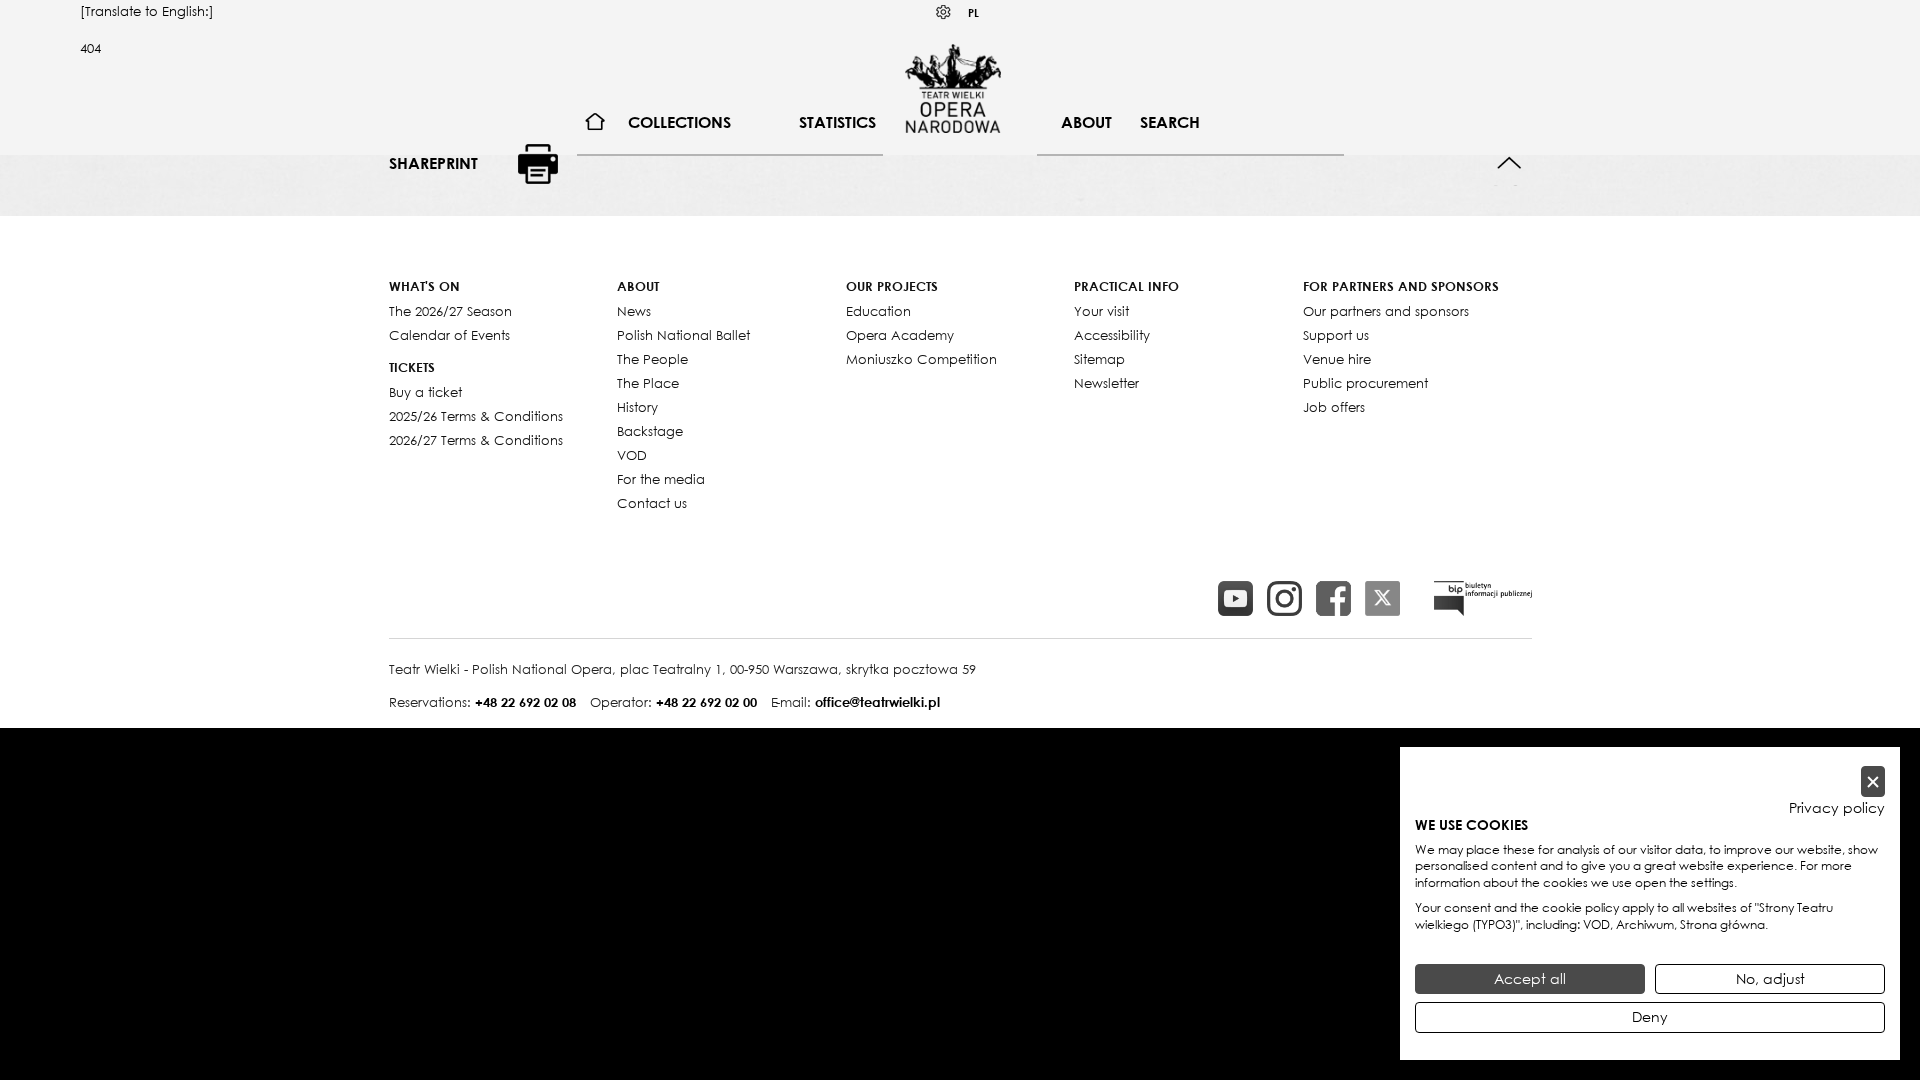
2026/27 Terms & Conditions (476, 440)
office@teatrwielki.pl (877, 702)
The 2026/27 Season (450, 311)
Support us (1336, 335)
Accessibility (1112, 335)
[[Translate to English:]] (1483, 598)
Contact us (652, 503)
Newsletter (1106, 383)
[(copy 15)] (1235, 598)
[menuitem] (595, 122)
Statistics (837, 122)
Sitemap (1099, 359)
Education (878, 311)
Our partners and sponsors (1386, 311)
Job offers (1334, 407)
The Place (648, 383)
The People (652, 359)
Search (1170, 122)
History (637, 407)
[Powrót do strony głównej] (953, 88)
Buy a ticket (425, 392)
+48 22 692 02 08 (525, 702)
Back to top (1509, 163)
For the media (661, 479)
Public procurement (1365, 383)
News (634, 311)
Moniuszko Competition (921, 359)
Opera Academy (900, 335)
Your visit (1101, 311)
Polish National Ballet (683, 335)
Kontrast (944, 12)
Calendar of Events (449, 335)
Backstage (650, 431)
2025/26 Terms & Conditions (476, 416)
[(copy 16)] (1284, 598)
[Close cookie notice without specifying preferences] (1873, 781)
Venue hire (1337, 359)
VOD (632, 455)
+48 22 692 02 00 (706, 702)
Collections (679, 122)
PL (973, 12)
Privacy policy (1837, 808)
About (1086, 122)
